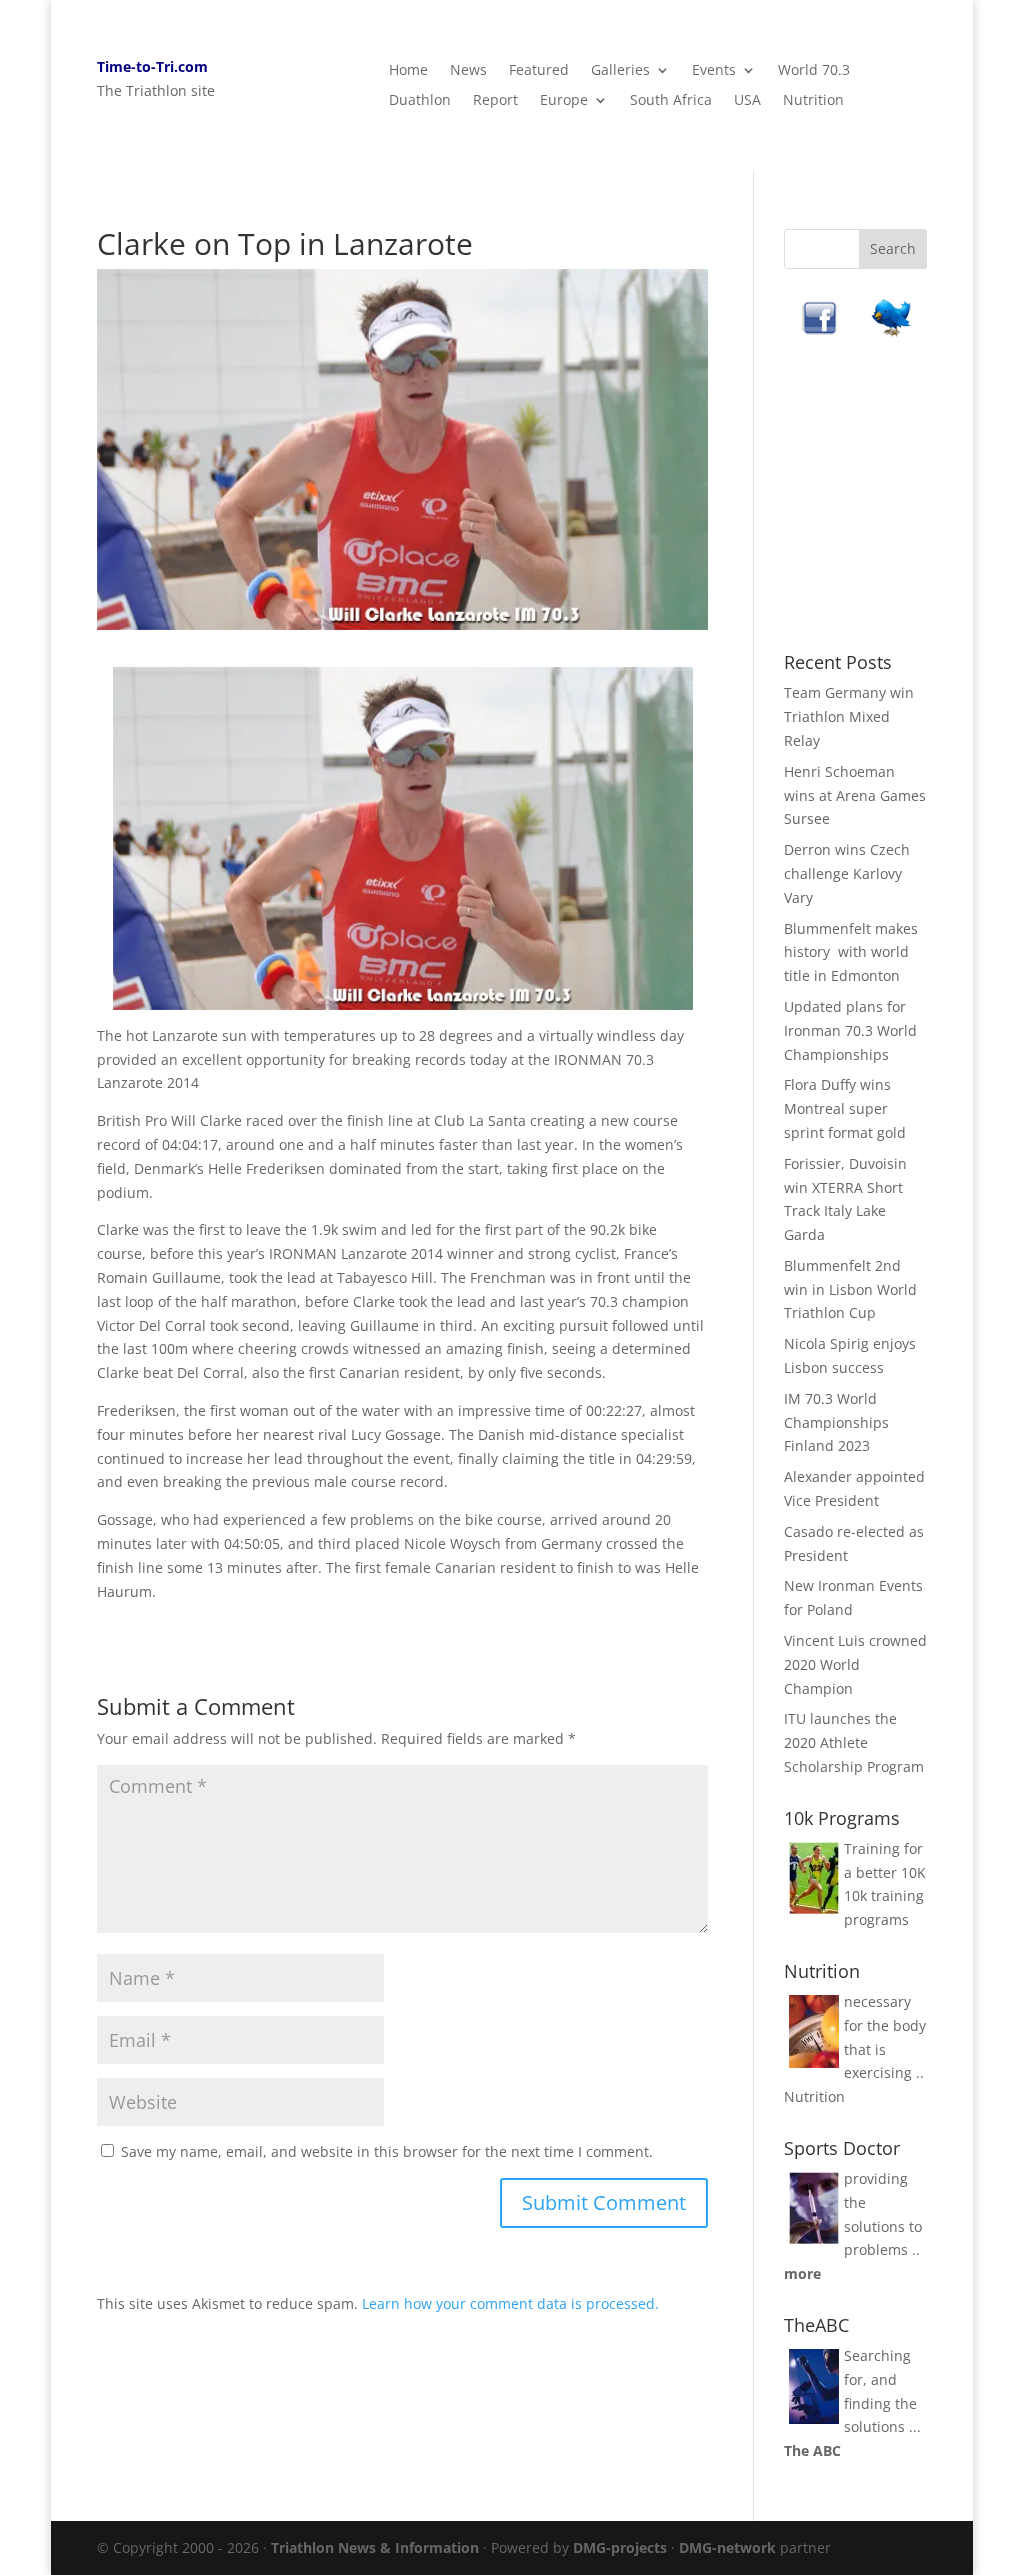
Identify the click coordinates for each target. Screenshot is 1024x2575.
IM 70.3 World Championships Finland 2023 (836, 1422)
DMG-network (727, 2547)
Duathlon (420, 101)
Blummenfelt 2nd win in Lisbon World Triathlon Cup (850, 1289)
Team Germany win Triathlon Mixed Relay (849, 716)
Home (408, 71)
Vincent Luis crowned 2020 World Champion (855, 1664)
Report (495, 101)
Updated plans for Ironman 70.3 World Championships (850, 1030)
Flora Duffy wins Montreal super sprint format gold (845, 1108)
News (468, 71)
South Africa (671, 101)
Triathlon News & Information (375, 2547)
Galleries (620, 71)
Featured (539, 71)
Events (714, 71)
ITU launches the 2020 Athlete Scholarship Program (854, 1742)
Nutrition (813, 101)
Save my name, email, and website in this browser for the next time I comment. (387, 2151)
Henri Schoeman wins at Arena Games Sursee (855, 795)
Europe (564, 101)
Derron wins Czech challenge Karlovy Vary (847, 873)
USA (747, 101)
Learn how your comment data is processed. (510, 2303)
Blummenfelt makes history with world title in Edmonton (851, 952)
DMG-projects (620, 2547)
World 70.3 (814, 71)
